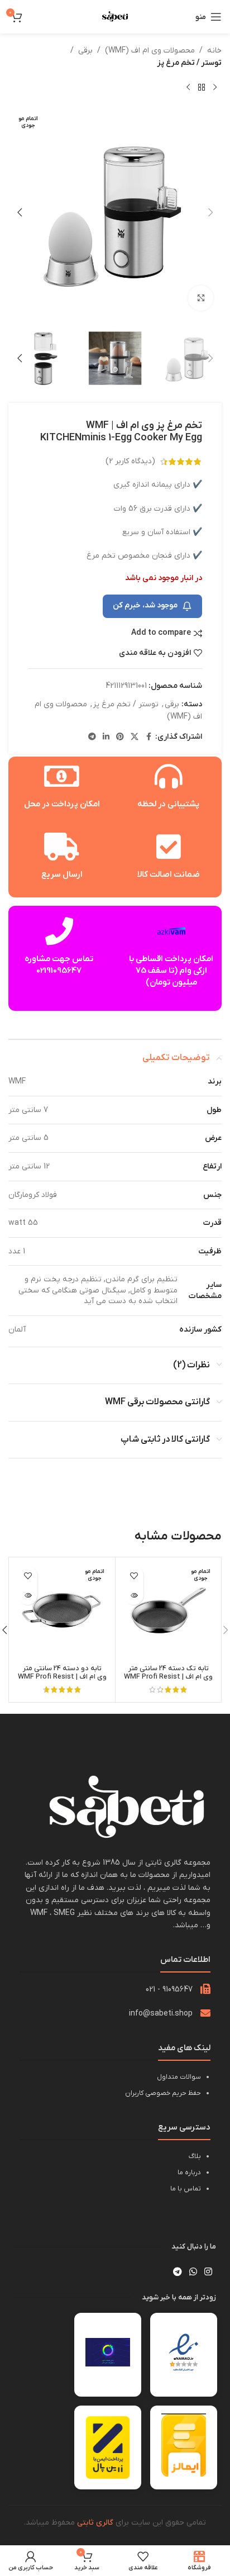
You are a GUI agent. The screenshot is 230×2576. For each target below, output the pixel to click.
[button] (210, 212)
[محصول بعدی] (188, 88)
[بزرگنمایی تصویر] (201, 298)
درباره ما (189, 2173)
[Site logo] (115, 16)
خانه (214, 51)
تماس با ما (186, 2189)
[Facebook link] (148, 737)
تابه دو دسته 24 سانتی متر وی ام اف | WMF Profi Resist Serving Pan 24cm (62, 1677)
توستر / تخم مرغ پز (189, 63)
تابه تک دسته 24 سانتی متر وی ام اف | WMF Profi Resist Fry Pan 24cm (168, 1677)
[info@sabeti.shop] (205, 2013)
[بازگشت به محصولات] (202, 88)
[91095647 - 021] (205, 1989)
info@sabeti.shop (161, 2014)
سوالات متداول (179, 2077)
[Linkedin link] (106, 737)
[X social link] (135, 737)
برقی (85, 51)
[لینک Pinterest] (120, 737)
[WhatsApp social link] (193, 2272)
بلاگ (195, 2156)
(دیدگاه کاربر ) (130, 461)
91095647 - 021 (169, 1990)
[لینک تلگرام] (92, 737)
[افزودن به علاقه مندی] (134, 1575)
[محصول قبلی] (215, 88)
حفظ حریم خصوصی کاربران (163, 2093)
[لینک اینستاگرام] (209, 2272)
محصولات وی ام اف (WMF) (150, 51)
